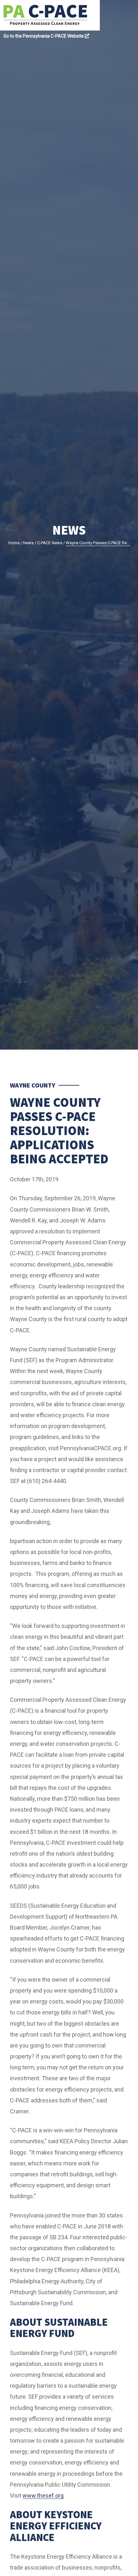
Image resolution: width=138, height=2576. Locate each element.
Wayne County (33, 1085)
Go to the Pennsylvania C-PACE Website (44, 36)
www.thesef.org (43, 2496)
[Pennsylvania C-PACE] (52, 15)
